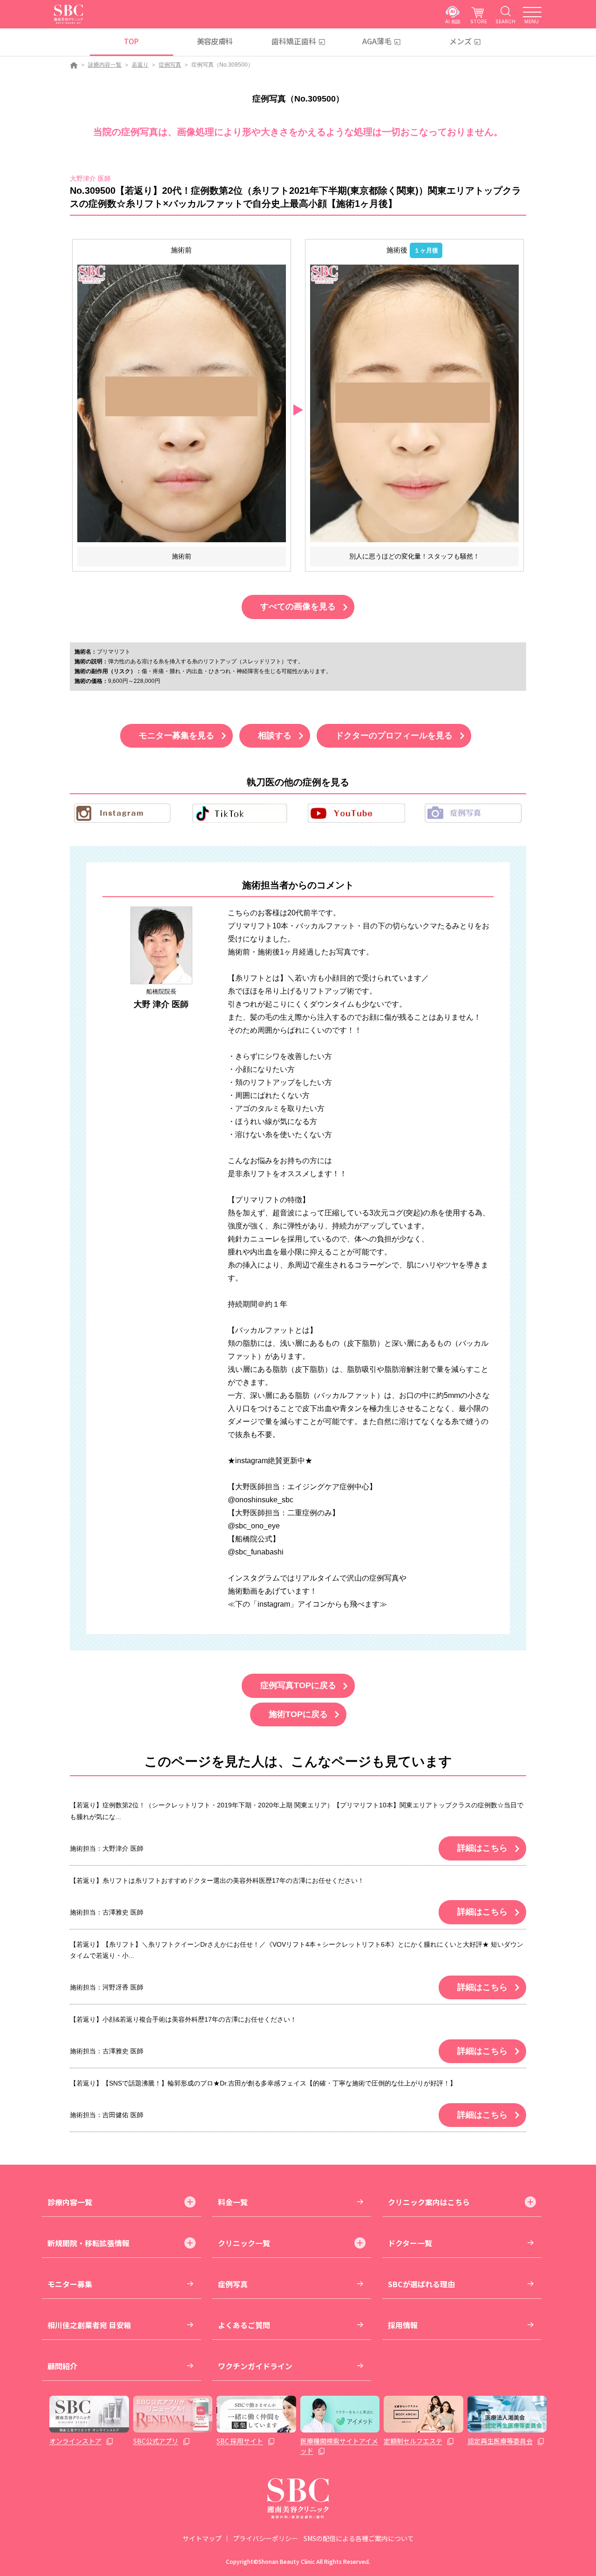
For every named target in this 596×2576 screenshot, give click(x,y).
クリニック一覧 (244, 2243)
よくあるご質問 (244, 2325)
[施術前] (182, 403)
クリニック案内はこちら (429, 2202)
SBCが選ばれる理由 (421, 2284)
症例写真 (170, 65)
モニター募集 (70, 2284)
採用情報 (403, 2325)
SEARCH (505, 21)
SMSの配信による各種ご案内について (359, 2538)
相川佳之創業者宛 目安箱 (89, 2325)
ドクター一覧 (410, 2243)
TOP (131, 41)
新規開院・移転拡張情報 (88, 2243)
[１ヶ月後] (414, 403)
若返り (140, 65)
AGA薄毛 (377, 41)
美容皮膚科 (215, 41)
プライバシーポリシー (265, 2538)
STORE (479, 21)
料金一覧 (233, 2202)
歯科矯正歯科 (294, 41)
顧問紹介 (62, 2366)
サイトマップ (202, 2538)
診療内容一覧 (105, 65)
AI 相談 (453, 21)
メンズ (461, 41)
